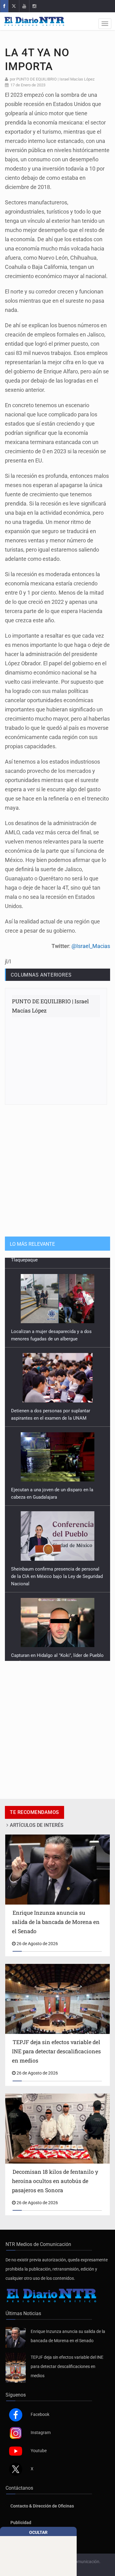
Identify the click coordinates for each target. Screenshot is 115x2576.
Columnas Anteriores (41, 975)
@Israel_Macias (91, 946)
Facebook (40, 2414)
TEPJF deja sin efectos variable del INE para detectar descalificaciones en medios (67, 2366)
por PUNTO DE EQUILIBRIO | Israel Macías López (52, 79)
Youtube (39, 2451)
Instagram (41, 2432)
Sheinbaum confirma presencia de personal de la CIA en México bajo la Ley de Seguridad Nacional (57, 1566)
